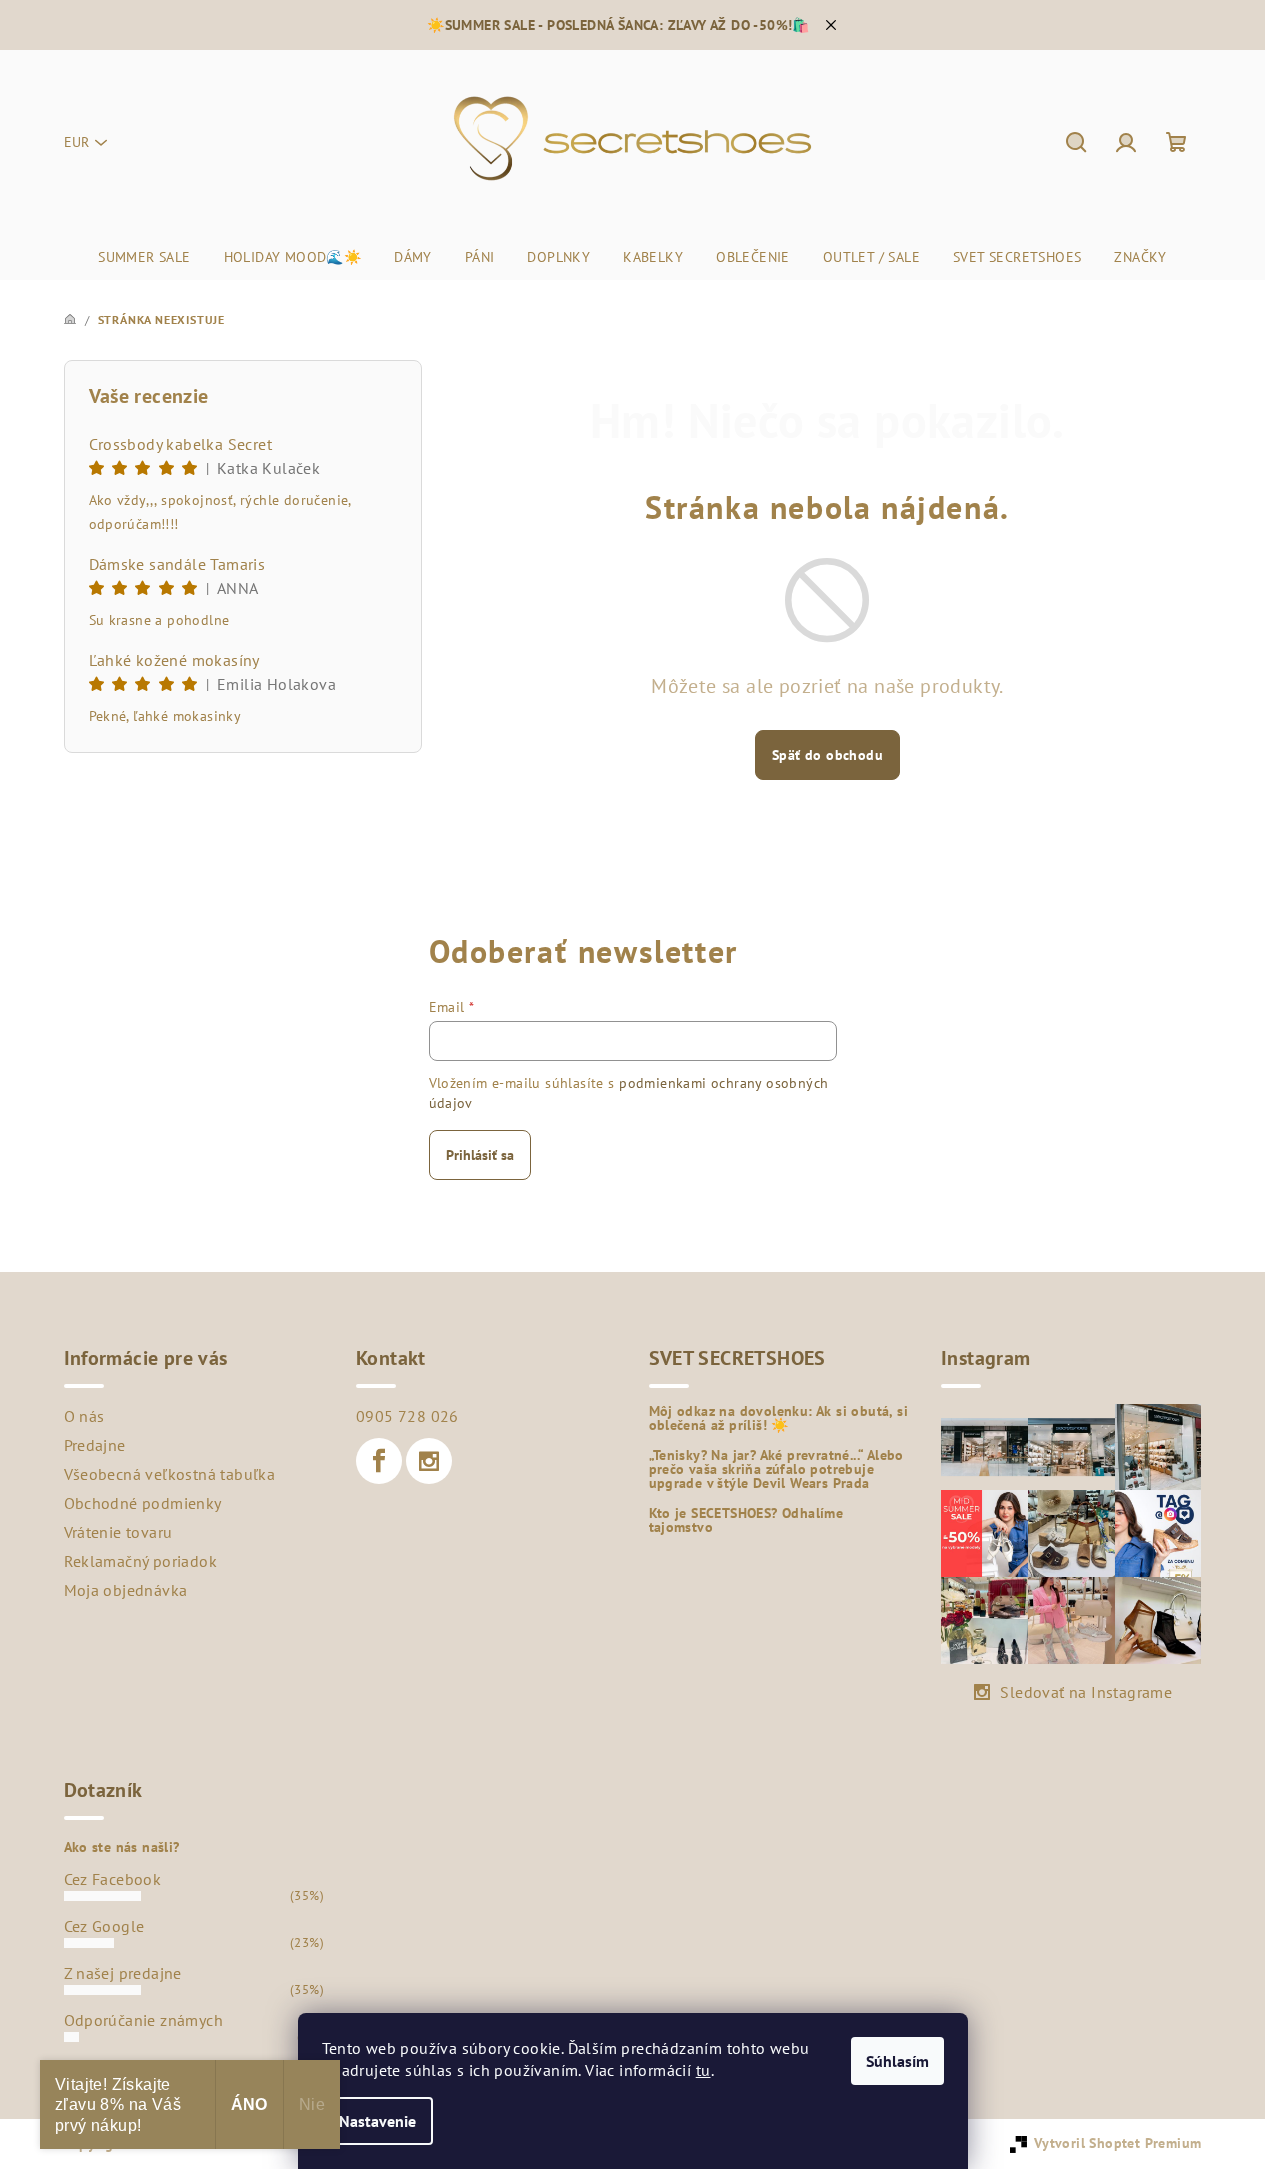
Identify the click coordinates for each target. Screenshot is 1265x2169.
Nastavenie (377, 2121)
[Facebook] (379, 1461)
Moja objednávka (126, 1590)
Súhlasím (897, 2061)
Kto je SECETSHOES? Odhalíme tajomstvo (746, 1520)
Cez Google (104, 1926)
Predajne (95, 1445)
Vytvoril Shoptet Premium (1118, 2143)
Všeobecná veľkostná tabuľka (170, 1474)
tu (703, 2070)
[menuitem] (144, 257)
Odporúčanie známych (144, 2020)
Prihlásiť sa (480, 1155)
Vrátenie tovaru (118, 1532)
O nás (84, 1416)
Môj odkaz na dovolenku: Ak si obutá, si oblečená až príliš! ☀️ (779, 1418)
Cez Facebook (113, 1879)
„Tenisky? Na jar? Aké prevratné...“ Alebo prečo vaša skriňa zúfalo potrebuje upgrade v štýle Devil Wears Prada (776, 1469)
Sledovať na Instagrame (1086, 1692)
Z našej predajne (123, 1973)
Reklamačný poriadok (141, 1561)
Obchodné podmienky (143, 1503)
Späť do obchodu (827, 755)
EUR (76, 142)
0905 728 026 (407, 1416)
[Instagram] (429, 1461)
